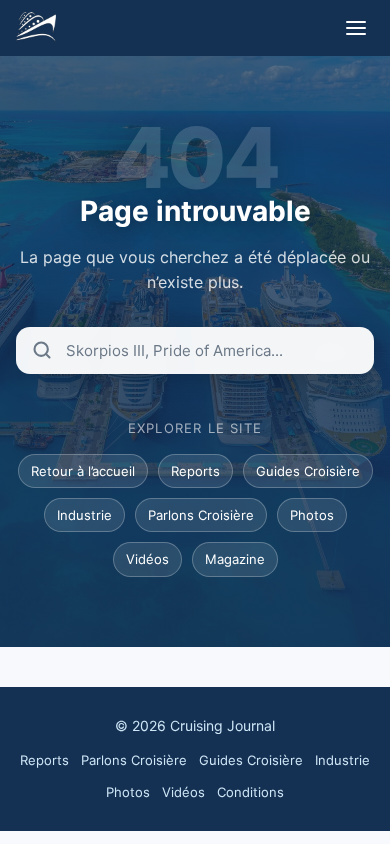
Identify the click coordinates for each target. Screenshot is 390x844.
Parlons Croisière (201, 515)
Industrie (84, 515)
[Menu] (356, 28)
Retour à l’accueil (83, 471)
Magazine (235, 559)
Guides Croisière (308, 471)
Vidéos (147, 559)
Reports (195, 471)
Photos (312, 515)
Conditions (250, 792)
